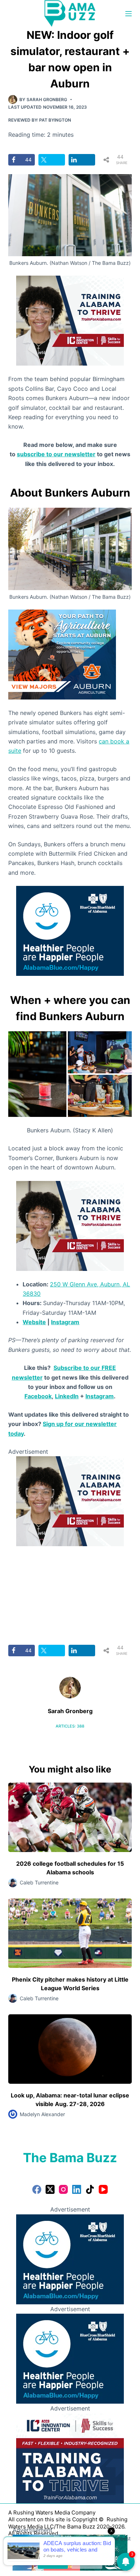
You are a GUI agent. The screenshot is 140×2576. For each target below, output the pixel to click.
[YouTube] (103, 2189)
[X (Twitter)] (50, 2189)
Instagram (65, 1322)
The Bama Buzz (70, 2158)
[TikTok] (90, 2189)
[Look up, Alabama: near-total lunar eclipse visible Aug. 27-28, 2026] (70, 2049)
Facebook (38, 1396)
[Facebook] (37, 2189)
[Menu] (129, 14)
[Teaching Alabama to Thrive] (70, 320)
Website (34, 1322)
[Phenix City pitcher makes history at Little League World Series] (70, 1933)
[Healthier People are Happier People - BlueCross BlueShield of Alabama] (70, 930)
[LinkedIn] (77, 2189)
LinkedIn (67, 1396)
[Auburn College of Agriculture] (62, 654)
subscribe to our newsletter (56, 454)
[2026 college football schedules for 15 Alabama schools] (70, 1817)
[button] (37, 1074)
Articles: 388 (70, 1726)
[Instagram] (63, 2189)
